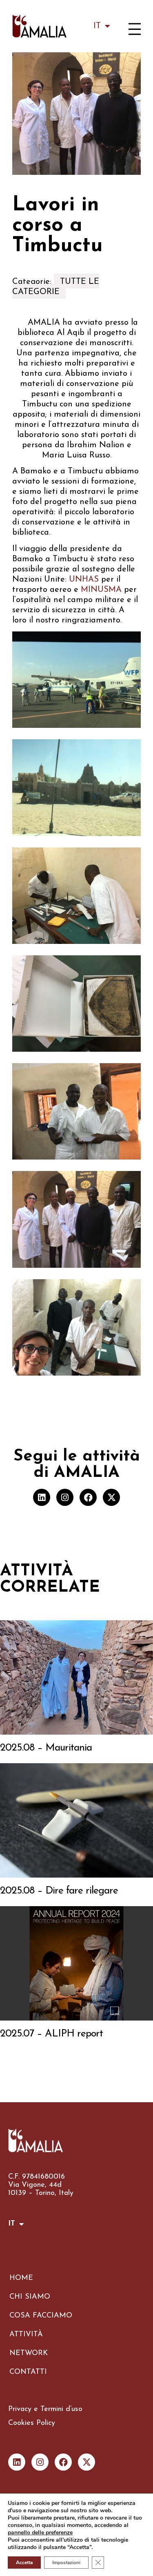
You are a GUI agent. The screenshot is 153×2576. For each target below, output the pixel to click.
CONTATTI (28, 2372)
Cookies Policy (32, 2423)
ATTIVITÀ (26, 2335)
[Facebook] (88, 1497)
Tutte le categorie (56, 287)
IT (97, 26)
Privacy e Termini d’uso (45, 2409)
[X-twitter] (111, 1497)
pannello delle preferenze (40, 2533)
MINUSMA (101, 590)
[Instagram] (65, 1497)
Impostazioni (66, 2563)
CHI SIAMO (30, 2297)
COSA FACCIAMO (41, 2316)
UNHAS (84, 580)
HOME (21, 2278)
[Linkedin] (42, 1497)
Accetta (24, 2563)
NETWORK (29, 2353)
